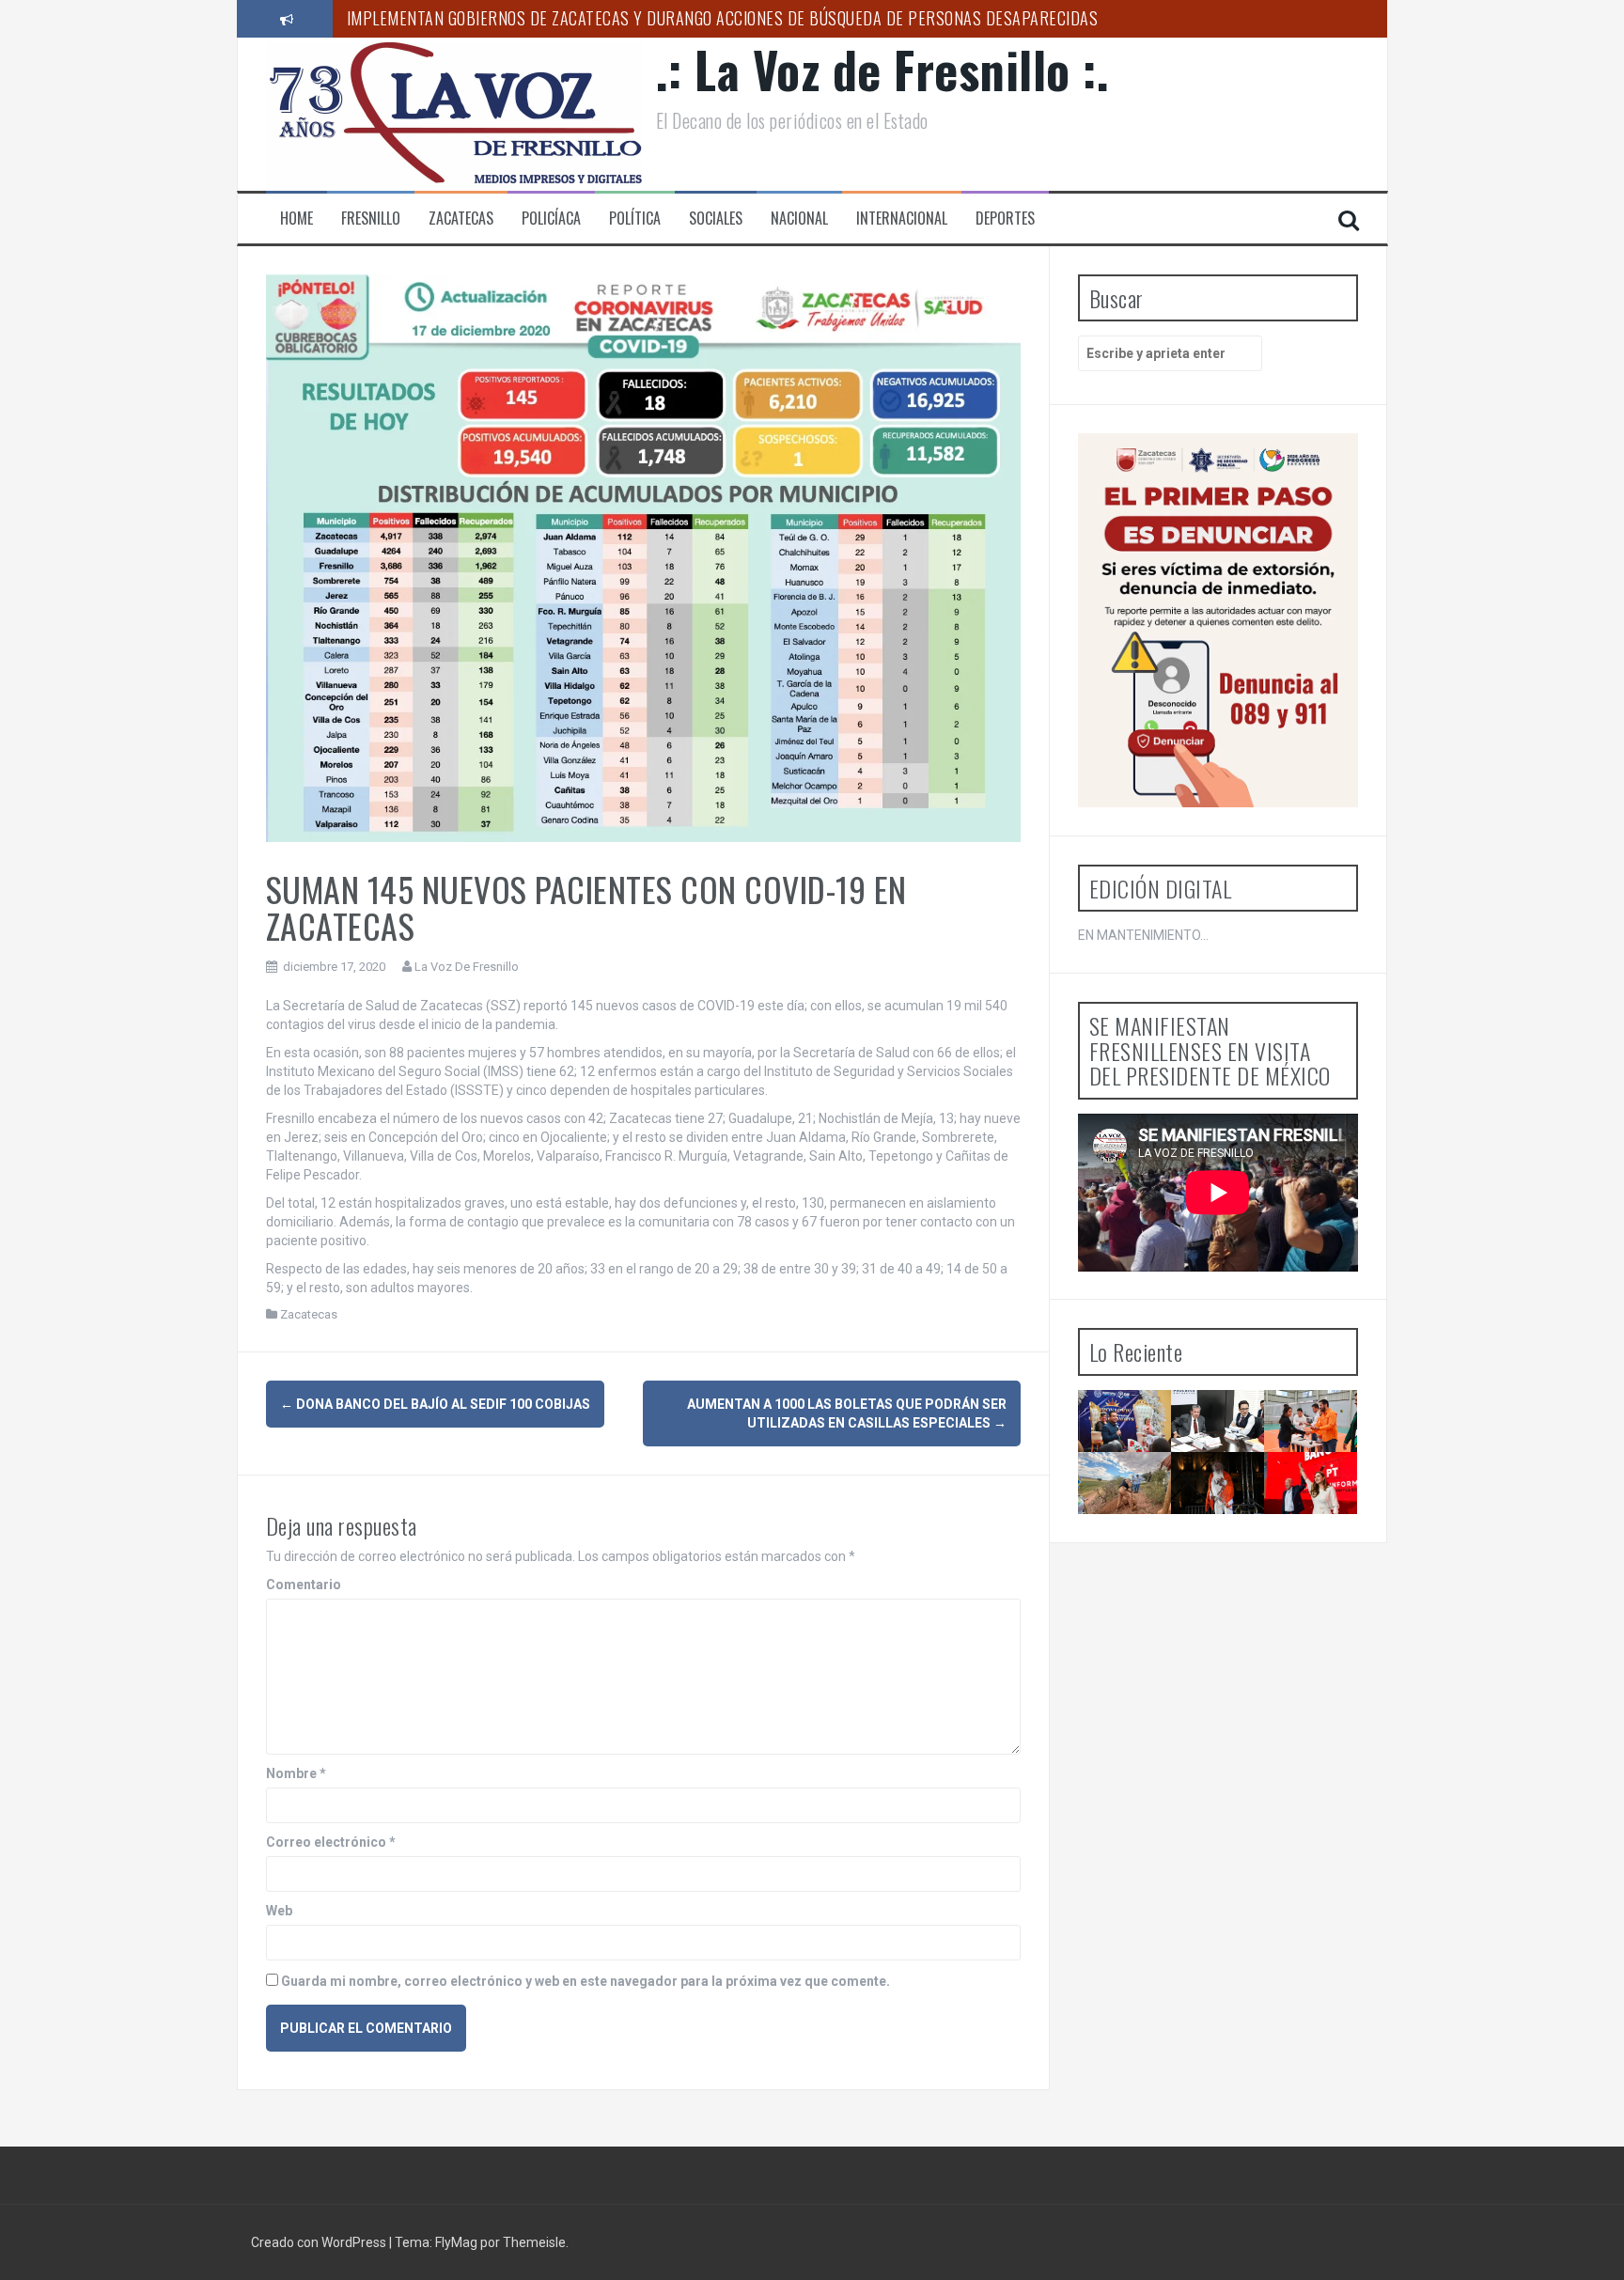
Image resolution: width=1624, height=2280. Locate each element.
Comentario (304, 1585)
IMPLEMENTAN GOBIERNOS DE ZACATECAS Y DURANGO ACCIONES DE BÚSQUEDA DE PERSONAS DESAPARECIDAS (723, 18)
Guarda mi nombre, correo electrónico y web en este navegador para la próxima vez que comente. (586, 1981)
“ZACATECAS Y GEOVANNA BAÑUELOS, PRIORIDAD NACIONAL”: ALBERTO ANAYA (1323, 1539)
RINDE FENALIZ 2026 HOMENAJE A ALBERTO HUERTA (1225, 1531)
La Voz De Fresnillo (467, 967)
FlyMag (456, 2242)
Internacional (902, 219)
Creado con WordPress (320, 2242)
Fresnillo (371, 219)
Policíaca (551, 219)
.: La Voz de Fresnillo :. (883, 69)
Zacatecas (461, 219)
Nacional (799, 219)
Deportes (1005, 219)
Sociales (716, 219)
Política (635, 219)
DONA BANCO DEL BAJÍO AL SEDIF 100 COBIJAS (435, 1404)
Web (279, 1911)
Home (297, 219)
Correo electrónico (331, 1842)
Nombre (296, 1773)
